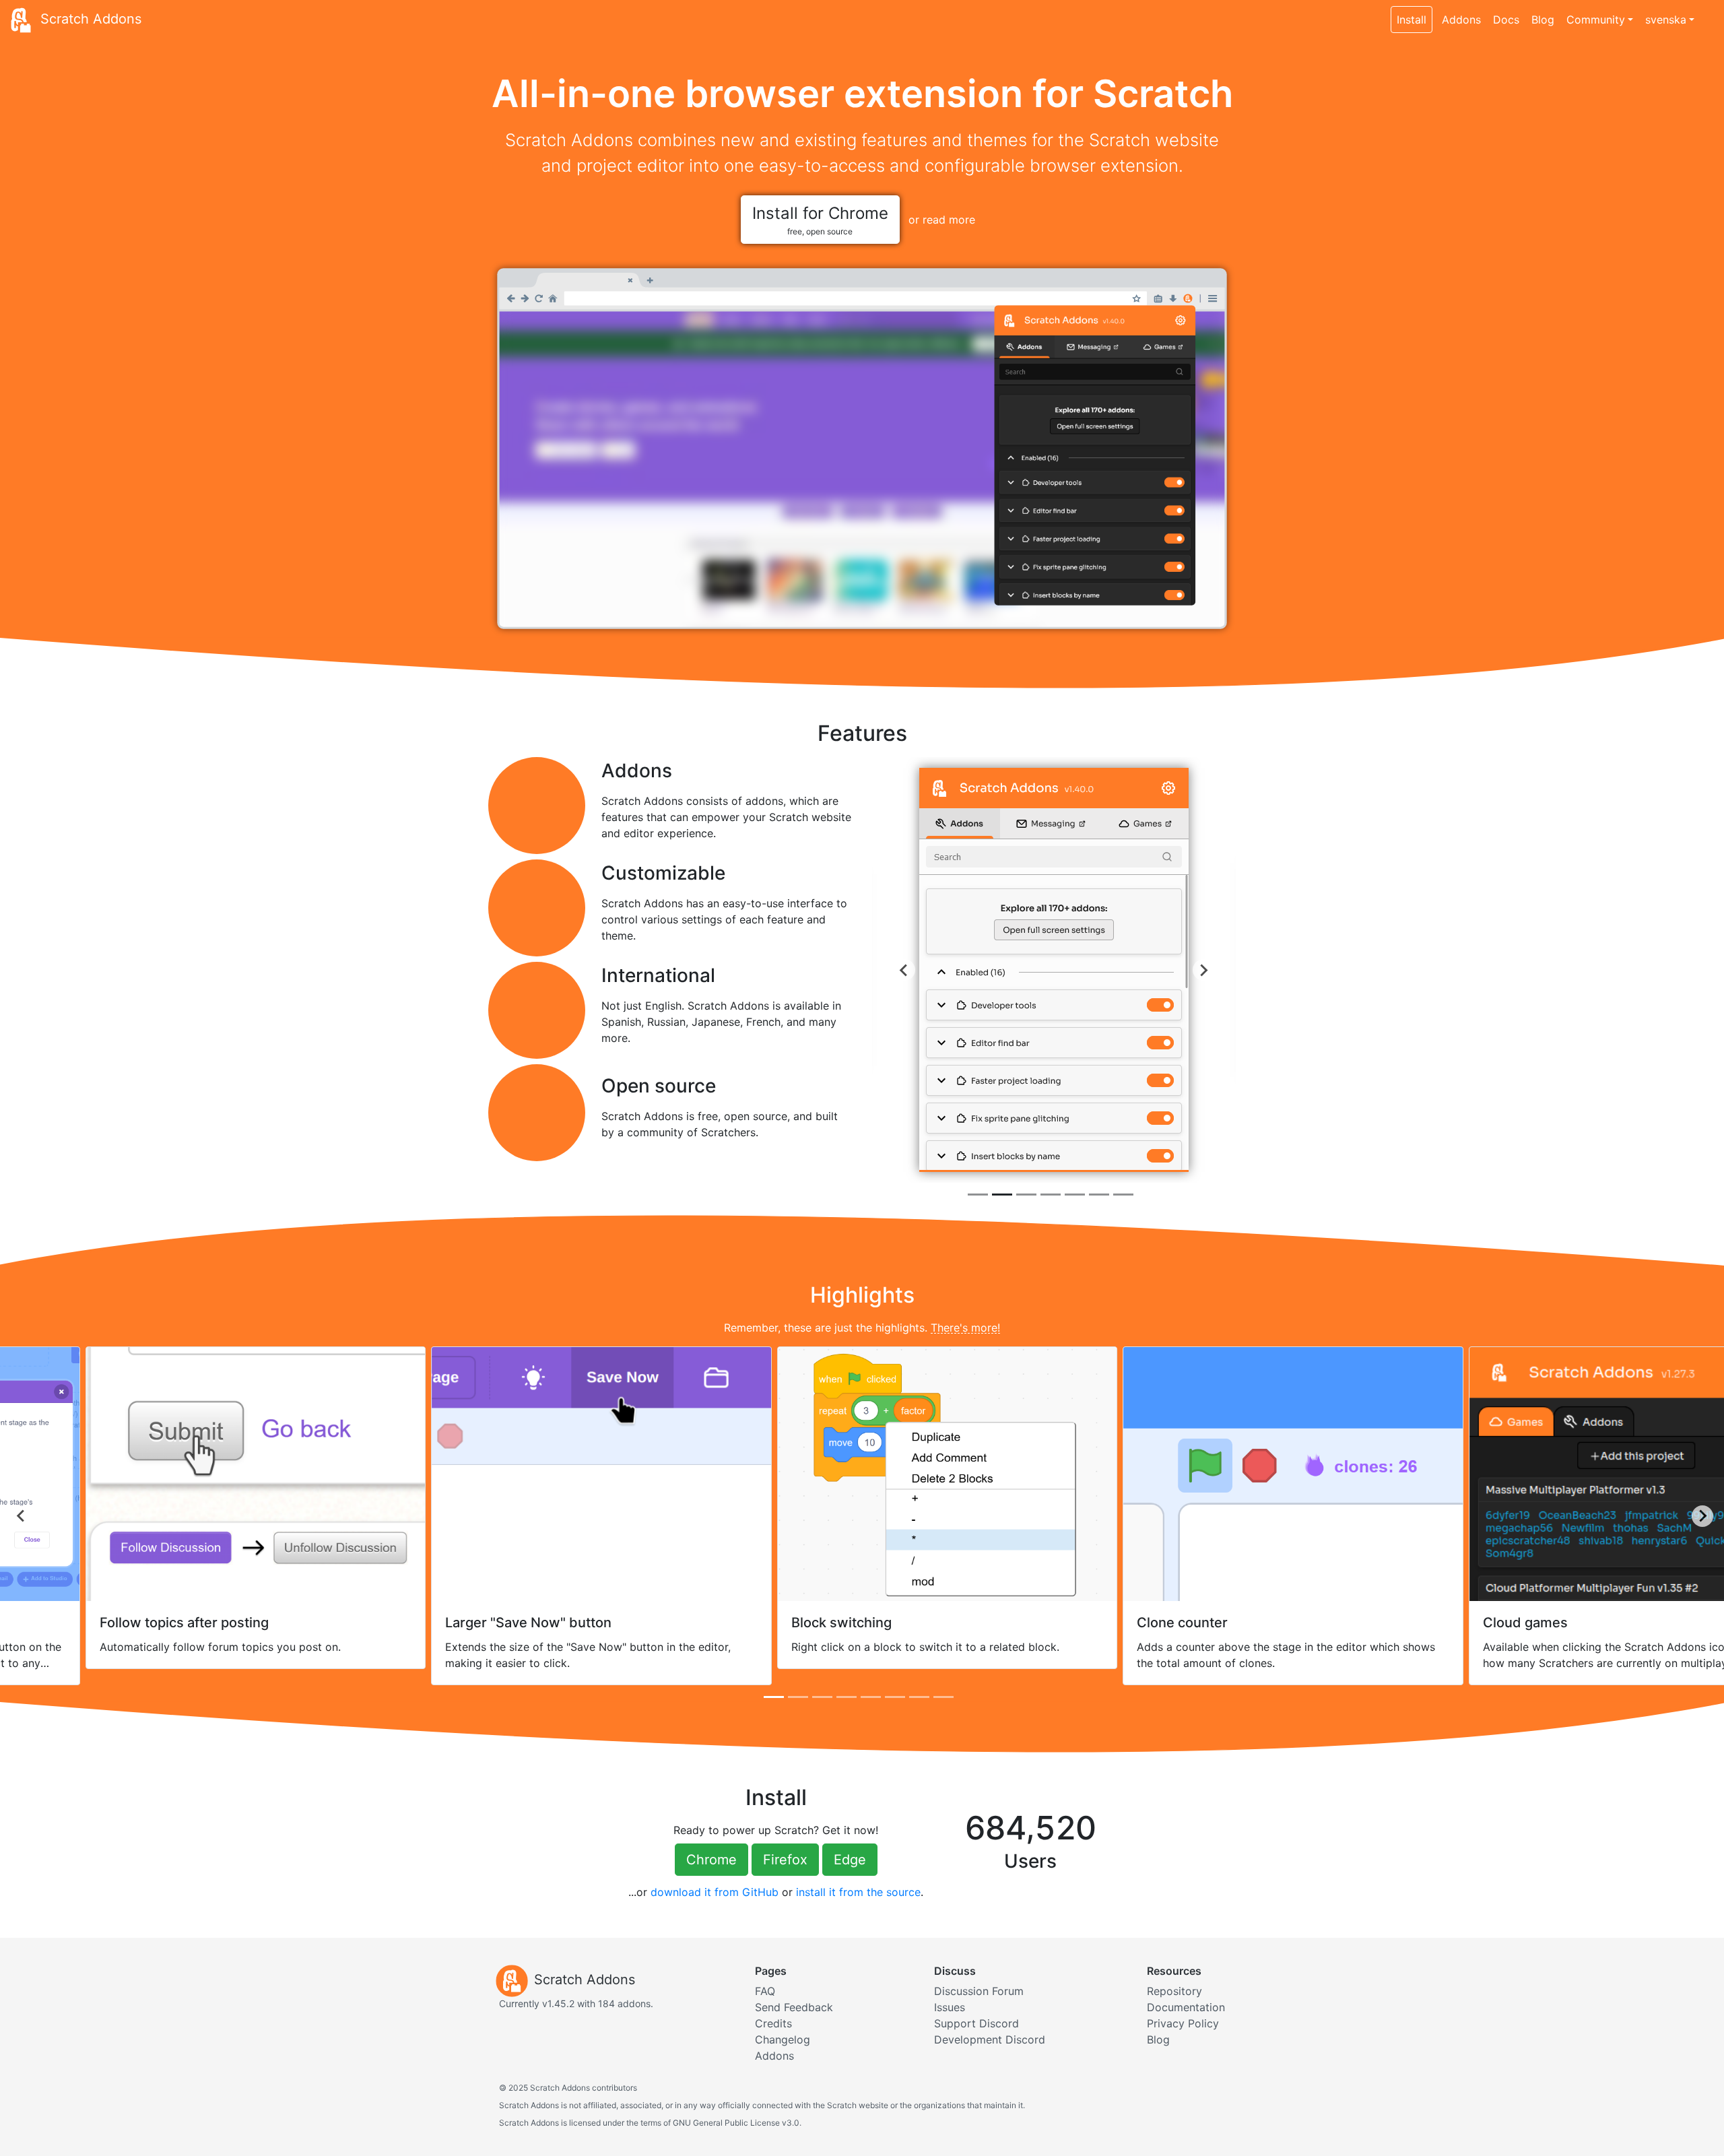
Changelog (783, 2039)
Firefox (785, 1860)
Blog (1543, 20)
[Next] (1203, 970)
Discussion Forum (979, 1991)
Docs (1506, 20)
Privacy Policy (1183, 2023)
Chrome (711, 1860)
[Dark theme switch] (1707, 12)
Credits (773, 2023)
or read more (942, 220)
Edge (850, 1860)
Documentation (1186, 2007)
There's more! (965, 1328)
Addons (1461, 20)
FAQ (765, 1991)
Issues (950, 2007)
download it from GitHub (715, 1892)
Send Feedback (794, 2007)
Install (1412, 20)
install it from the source (858, 1892)
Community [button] (1596, 20)
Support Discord (976, 2023)
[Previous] (904, 970)
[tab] (978, 1195)
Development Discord (990, 2039)
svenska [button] (1666, 20)
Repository (1174, 1991)
